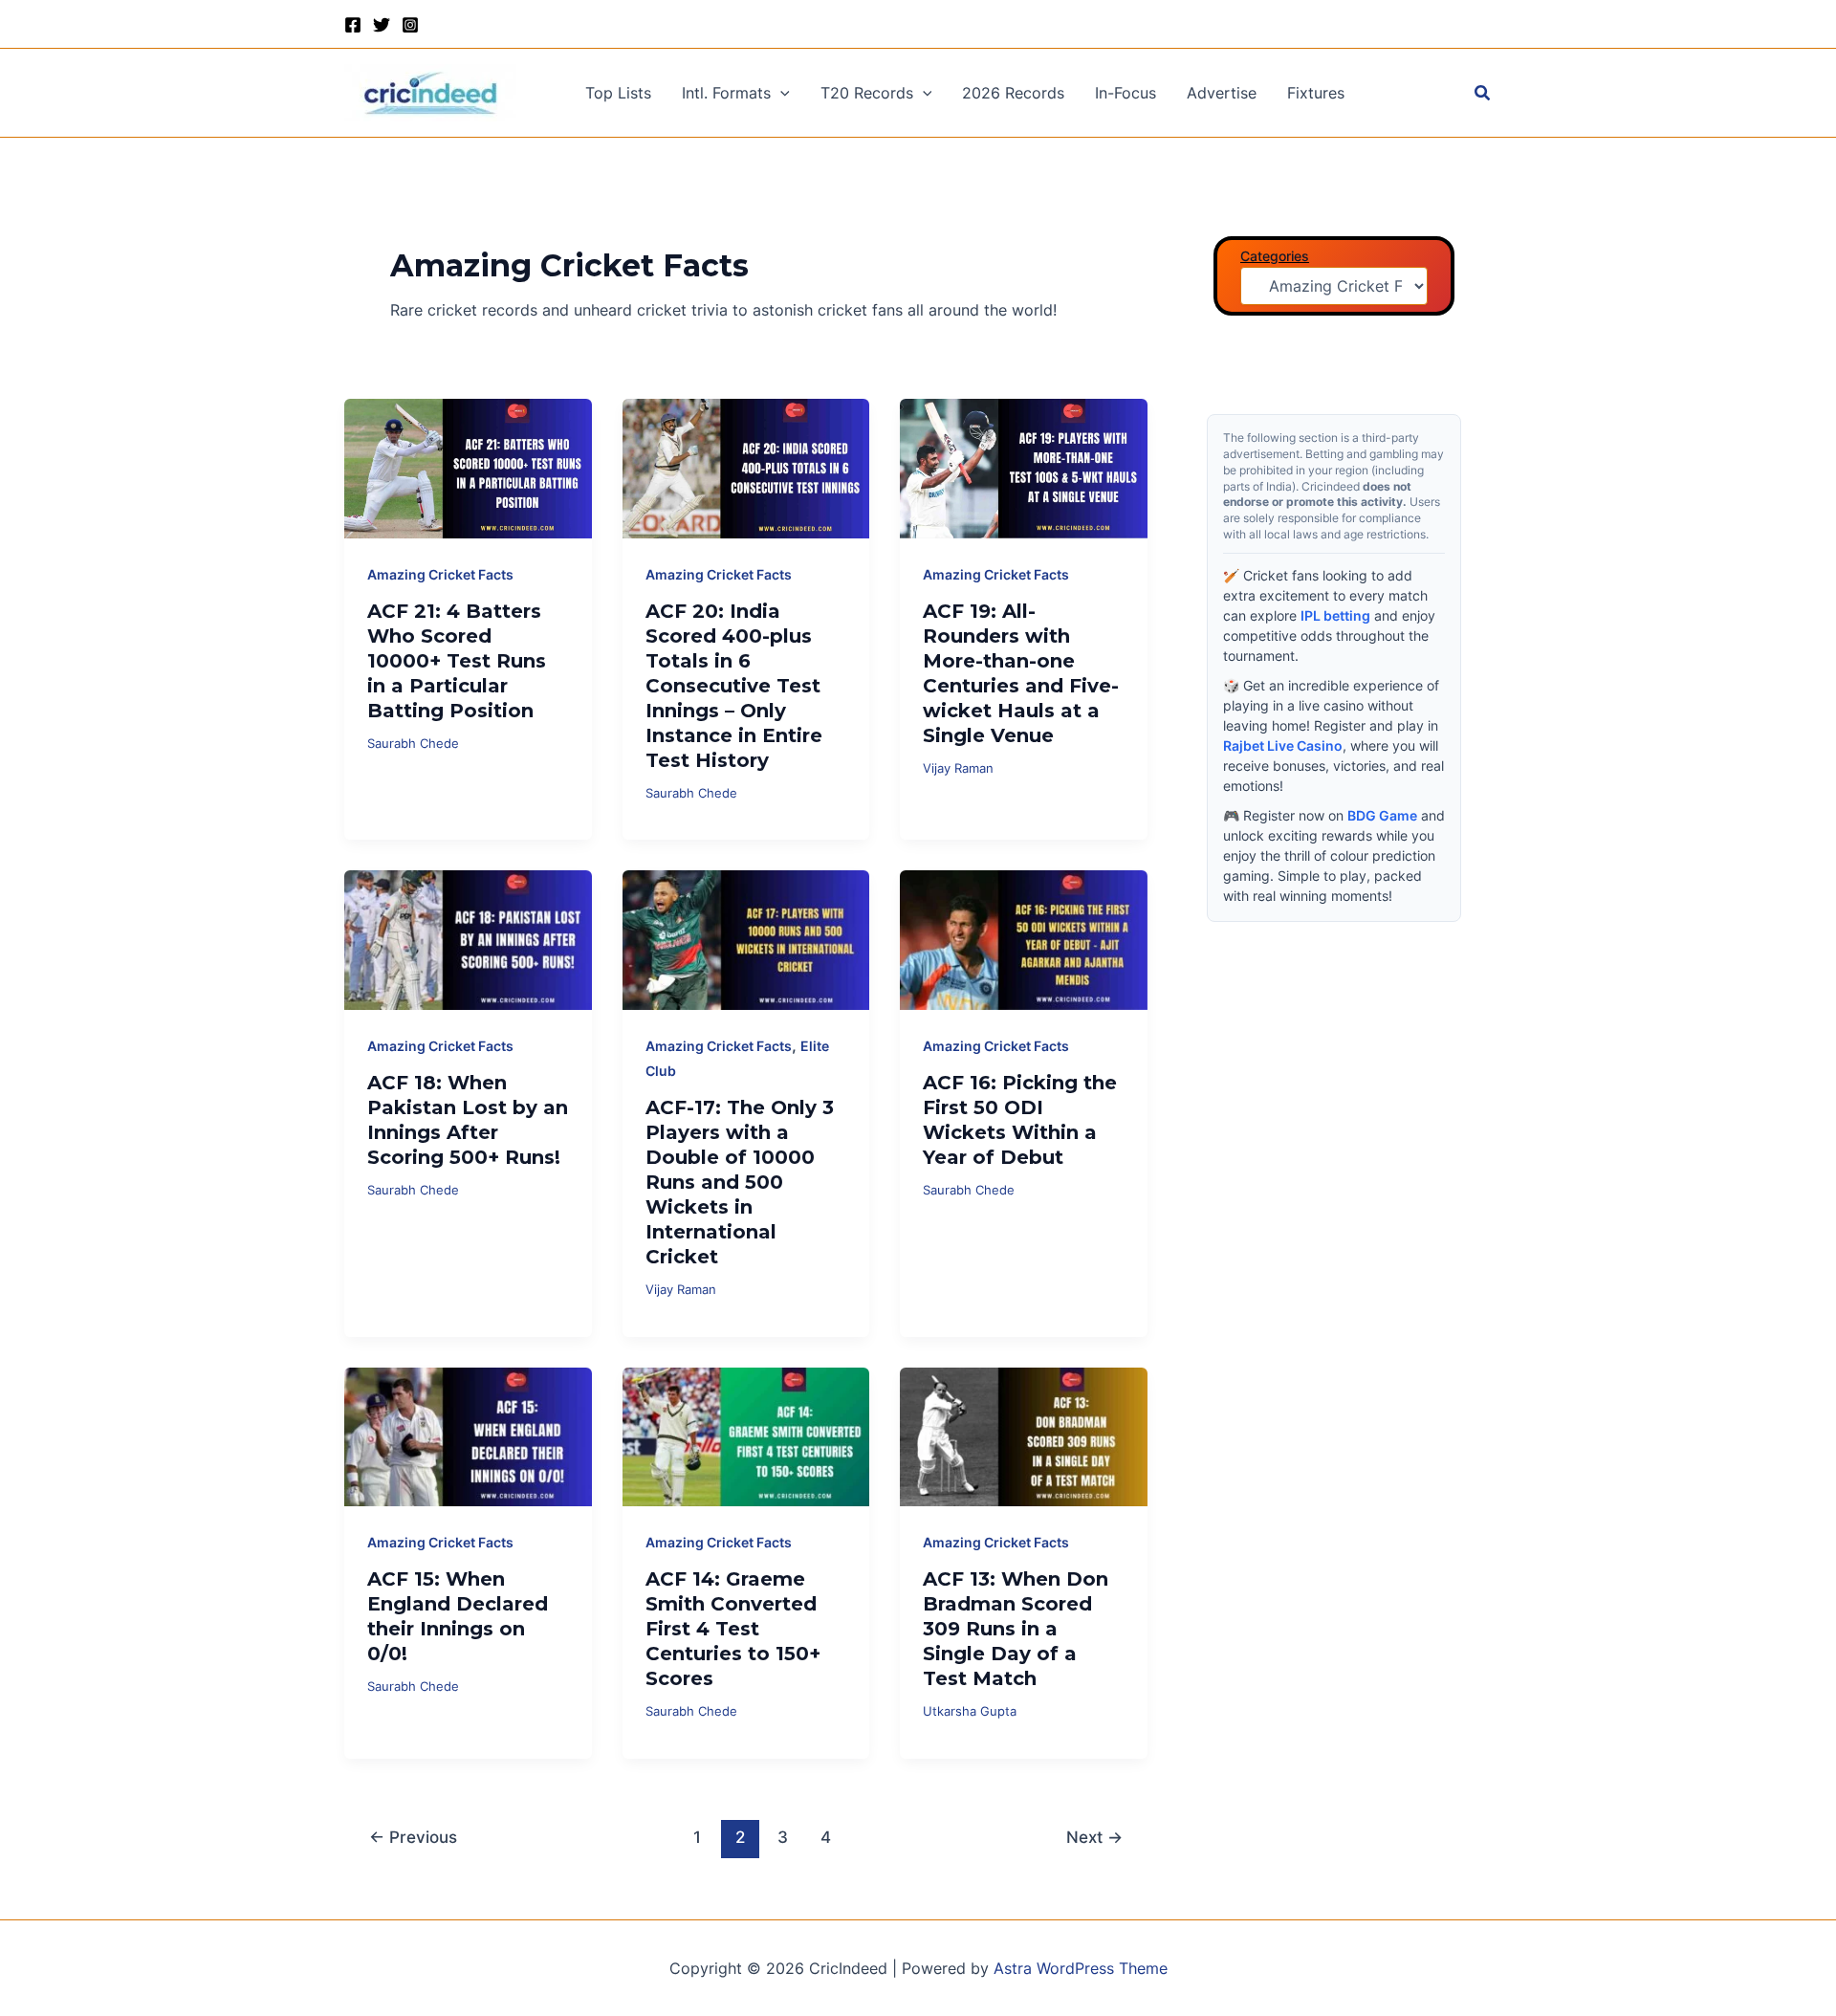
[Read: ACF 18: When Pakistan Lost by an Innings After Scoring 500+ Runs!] (468, 938)
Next (1094, 1837)
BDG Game (1382, 815)
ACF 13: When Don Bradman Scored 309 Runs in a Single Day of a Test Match (1016, 1629)
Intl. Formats (726, 93)
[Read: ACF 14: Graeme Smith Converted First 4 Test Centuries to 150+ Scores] (746, 1435)
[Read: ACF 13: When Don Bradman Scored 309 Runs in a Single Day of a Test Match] (1024, 1435)
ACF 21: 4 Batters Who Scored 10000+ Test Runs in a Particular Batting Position (457, 661)
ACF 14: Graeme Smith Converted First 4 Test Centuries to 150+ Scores (733, 1629)
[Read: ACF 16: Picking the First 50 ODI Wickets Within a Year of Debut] (1024, 938)
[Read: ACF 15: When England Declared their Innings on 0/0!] (468, 1435)
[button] (780, 93)
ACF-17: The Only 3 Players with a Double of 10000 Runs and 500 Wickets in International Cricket (740, 1182)
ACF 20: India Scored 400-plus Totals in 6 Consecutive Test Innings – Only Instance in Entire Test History (734, 686)
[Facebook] (353, 25)
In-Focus (1126, 93)
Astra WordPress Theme (1081, 1968)
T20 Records (867, 93)
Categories (1275, 256)
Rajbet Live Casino (1283, 745)
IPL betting (1335, 615)
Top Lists (618, 93)
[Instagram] (410, 25)
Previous (413, 1837)
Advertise (1222, 93)
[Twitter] (382, 25)
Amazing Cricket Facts (440, 574)
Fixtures (1316, 93)
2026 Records (1013, 93)
